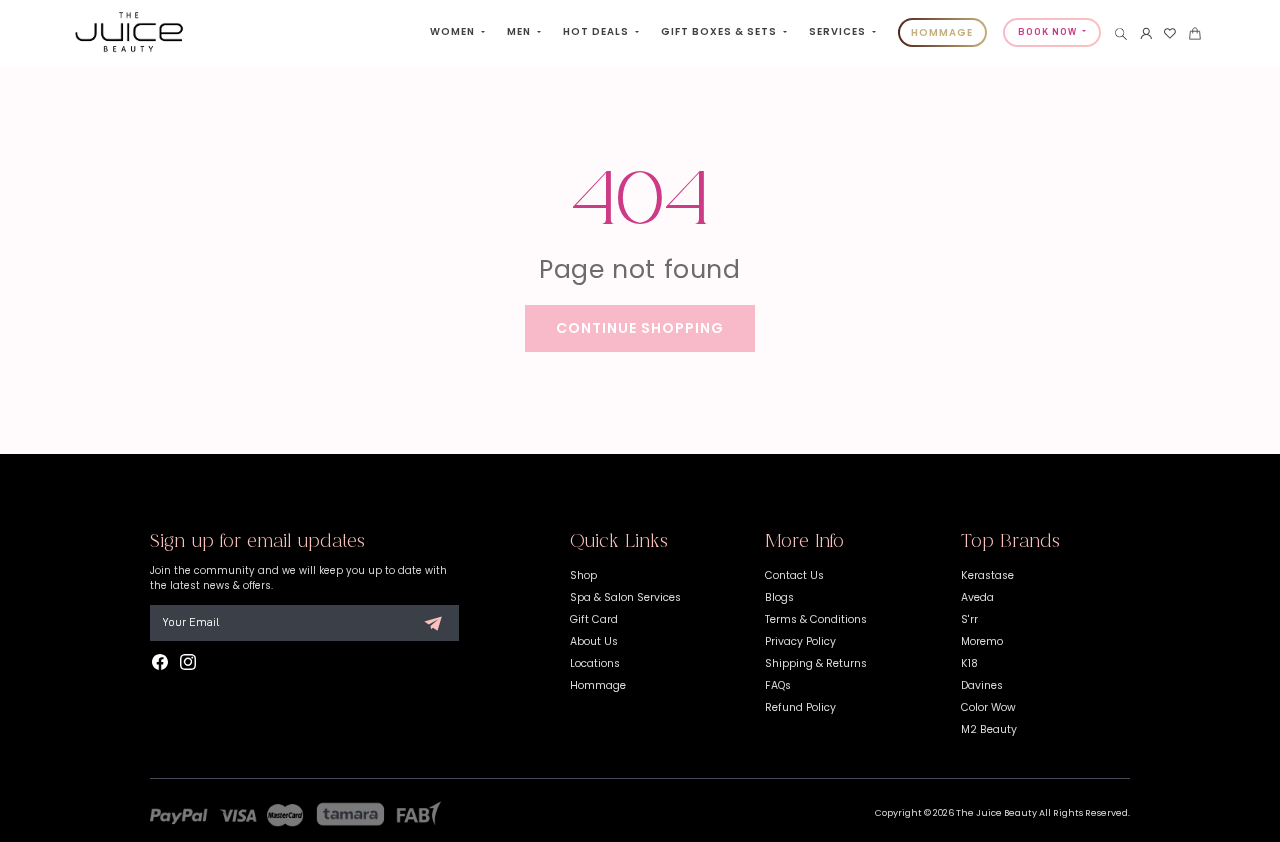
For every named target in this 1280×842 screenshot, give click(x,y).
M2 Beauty (989, 729)
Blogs (779, 597)
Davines (982, 685)
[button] (1121, 34)
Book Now (1049, 32)
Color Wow (988, 707)
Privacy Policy (800, 641)
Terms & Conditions (816, 619)
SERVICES (839, 31)
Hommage (598, 685)
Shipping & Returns (816, 663)
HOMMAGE (942, 32)
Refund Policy (800, 707)
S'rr (969, 619)
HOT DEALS (597, 31)
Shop (583, 575)
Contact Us (794, 575)
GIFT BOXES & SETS (720, 31)
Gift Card (594, 619)
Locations (595, 663)
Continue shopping (640, 328)
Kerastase (987, 575)
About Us (594, 641)
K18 (969, 663)
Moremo (982, 641)
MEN (520, 31)
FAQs (778, 685)
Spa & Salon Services (625, 597)
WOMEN (454, 31)
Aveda (977, 597)
